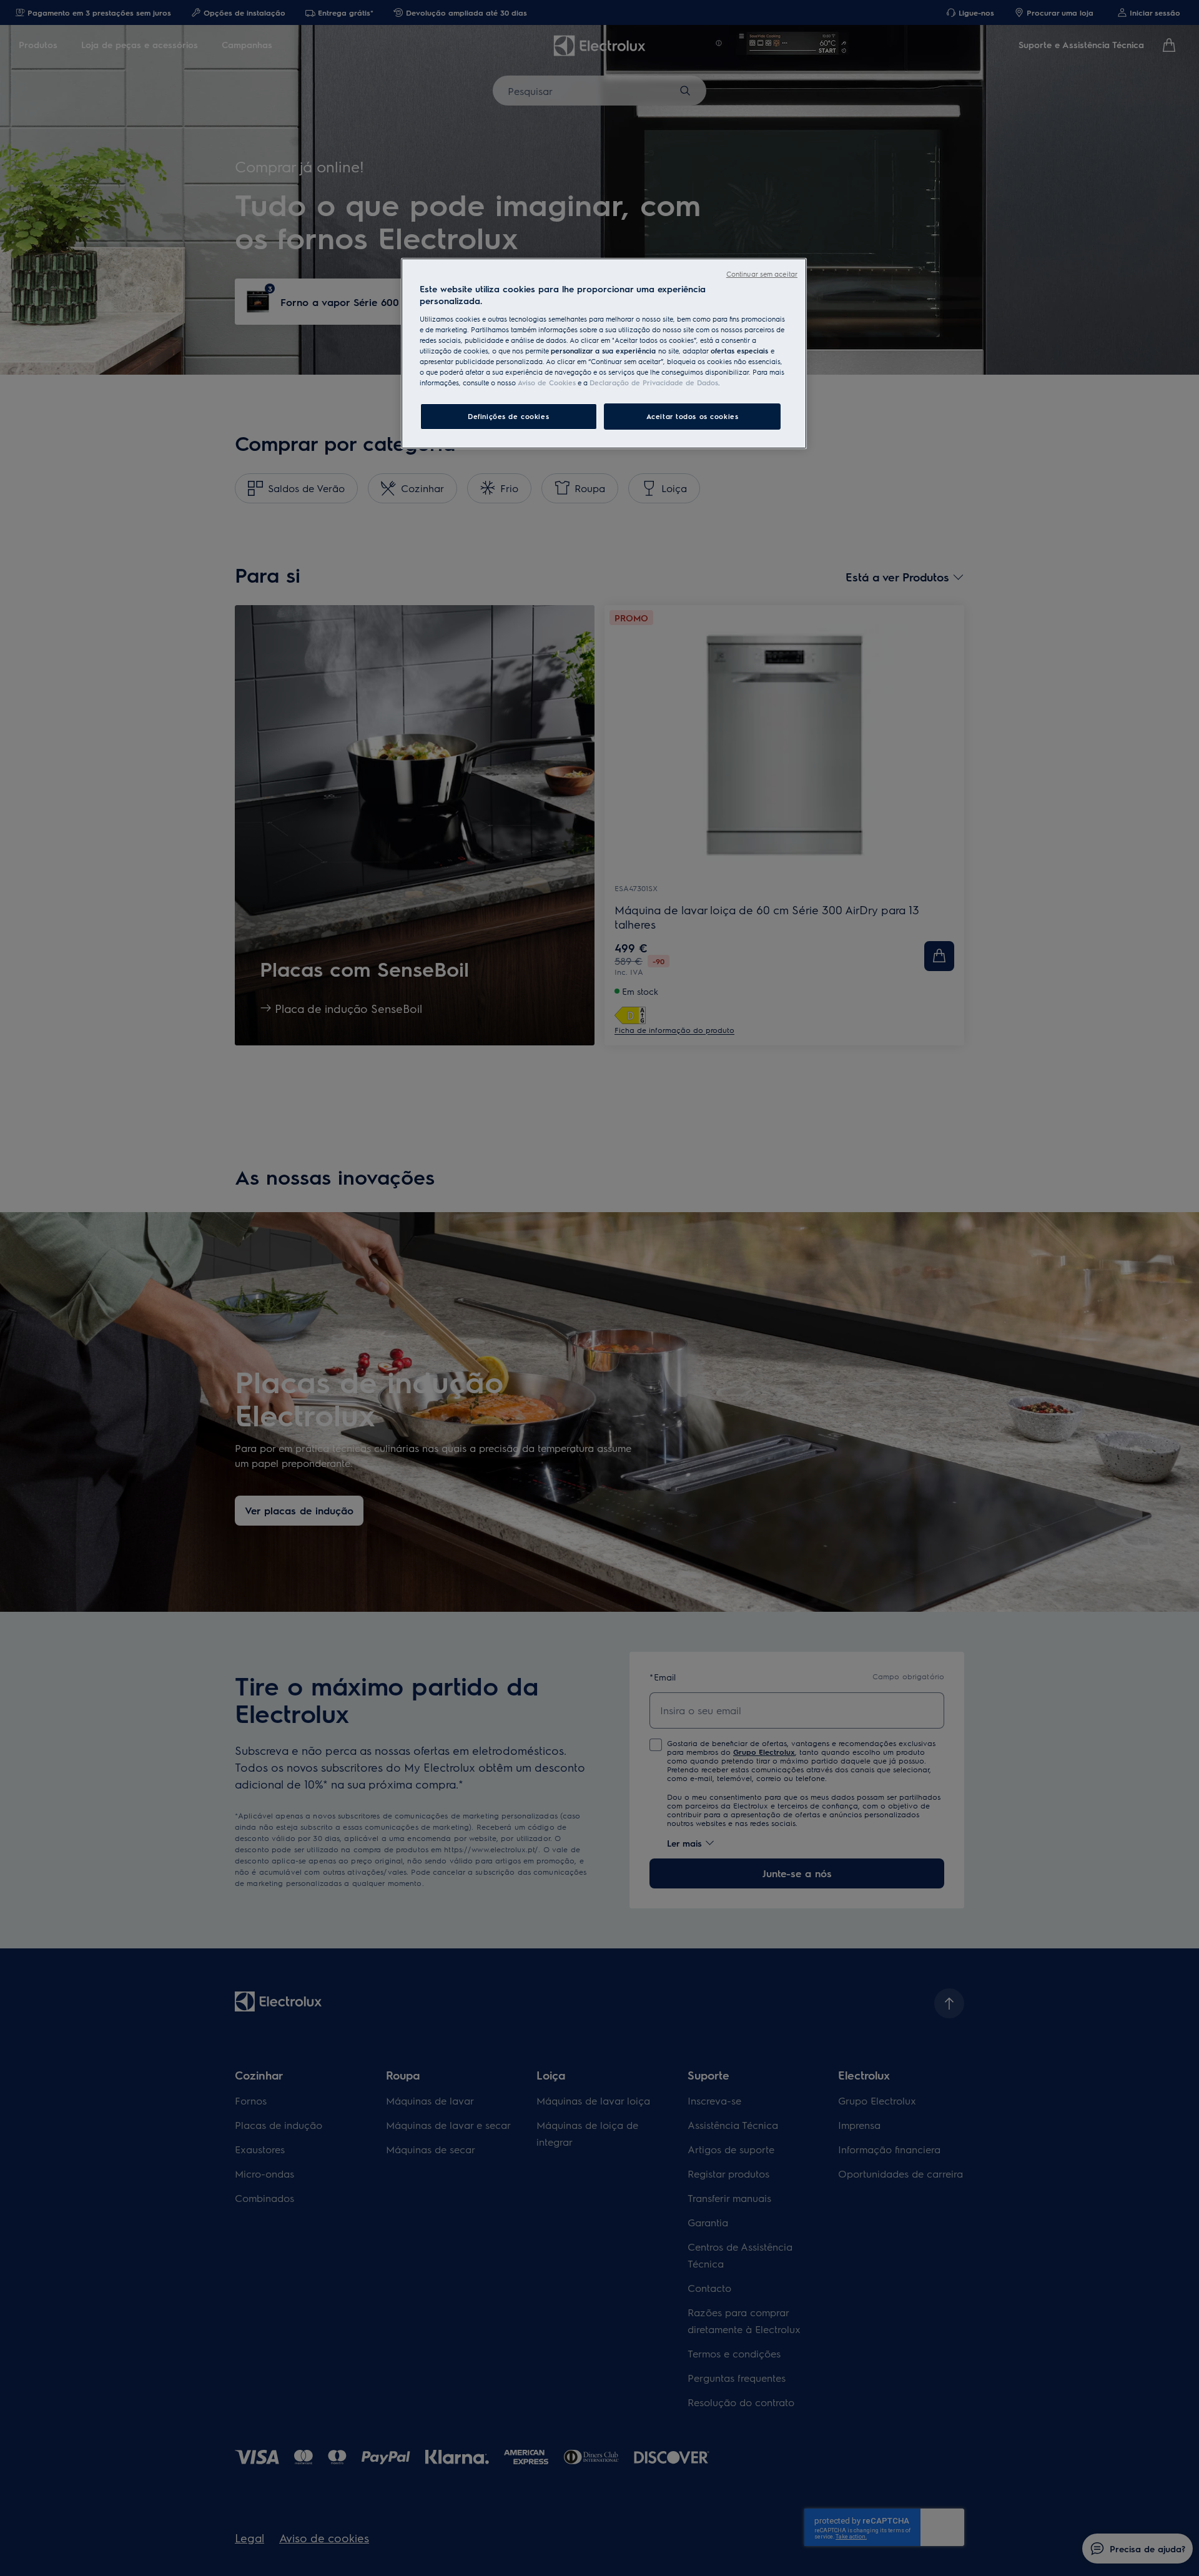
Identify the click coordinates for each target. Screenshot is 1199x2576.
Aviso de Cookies (547, 382)
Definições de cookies (508, 416)
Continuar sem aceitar (762, 274)
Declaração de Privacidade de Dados (654, 382)
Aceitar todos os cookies (693, 416)
